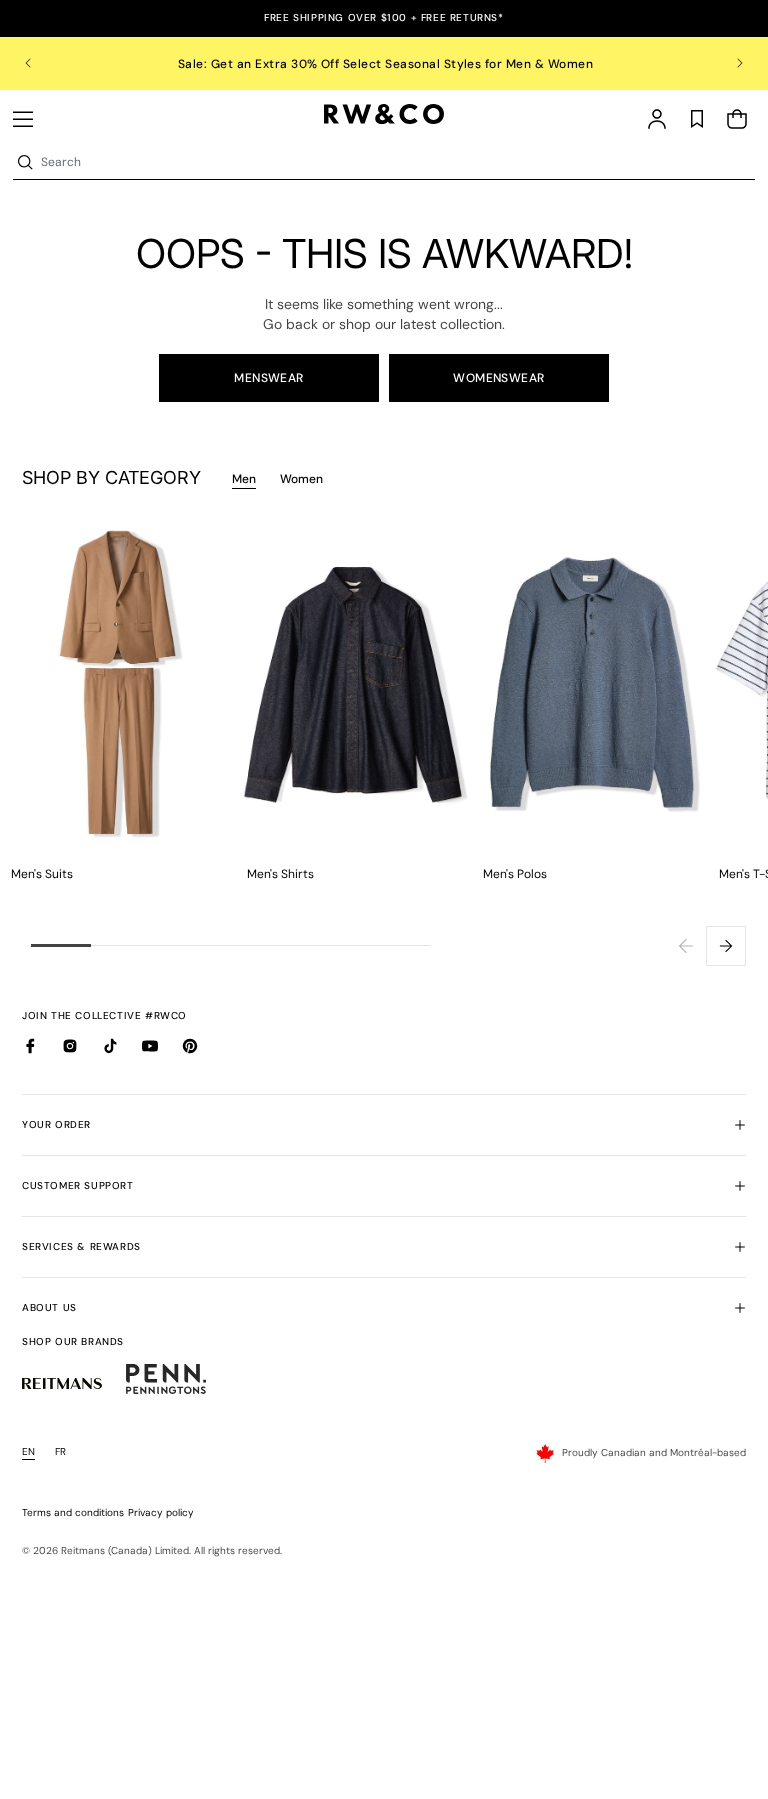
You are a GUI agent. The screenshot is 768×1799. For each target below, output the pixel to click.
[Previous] (686, 946)
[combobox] (396, 162)
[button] (23, 119)
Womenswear (499, 378)
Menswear (269, 378)
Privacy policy (161, 1512)
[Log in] (657, 119)
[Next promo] (726, 63)
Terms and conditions (73, 1512)
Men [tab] (244, 479)
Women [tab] (301, 479)
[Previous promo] (41, 63)
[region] (384, 63)
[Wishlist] (697, 119)
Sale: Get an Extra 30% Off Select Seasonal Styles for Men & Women (384, 64)
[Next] (726, 946)
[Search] (25, 162)
